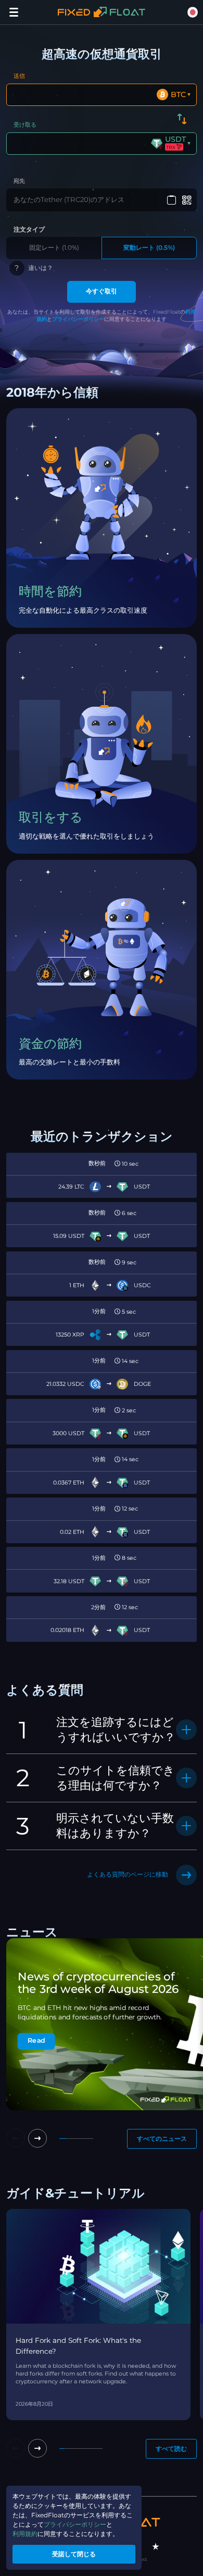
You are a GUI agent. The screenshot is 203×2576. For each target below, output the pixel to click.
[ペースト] (171, 200)
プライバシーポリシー (78, 319)
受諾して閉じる (74, 2554)
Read (36, 2041)
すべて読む (171, 2449)
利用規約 (25, 2534)
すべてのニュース (162, 2139)
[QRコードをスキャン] (187, 200)
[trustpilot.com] (156, 2546)
